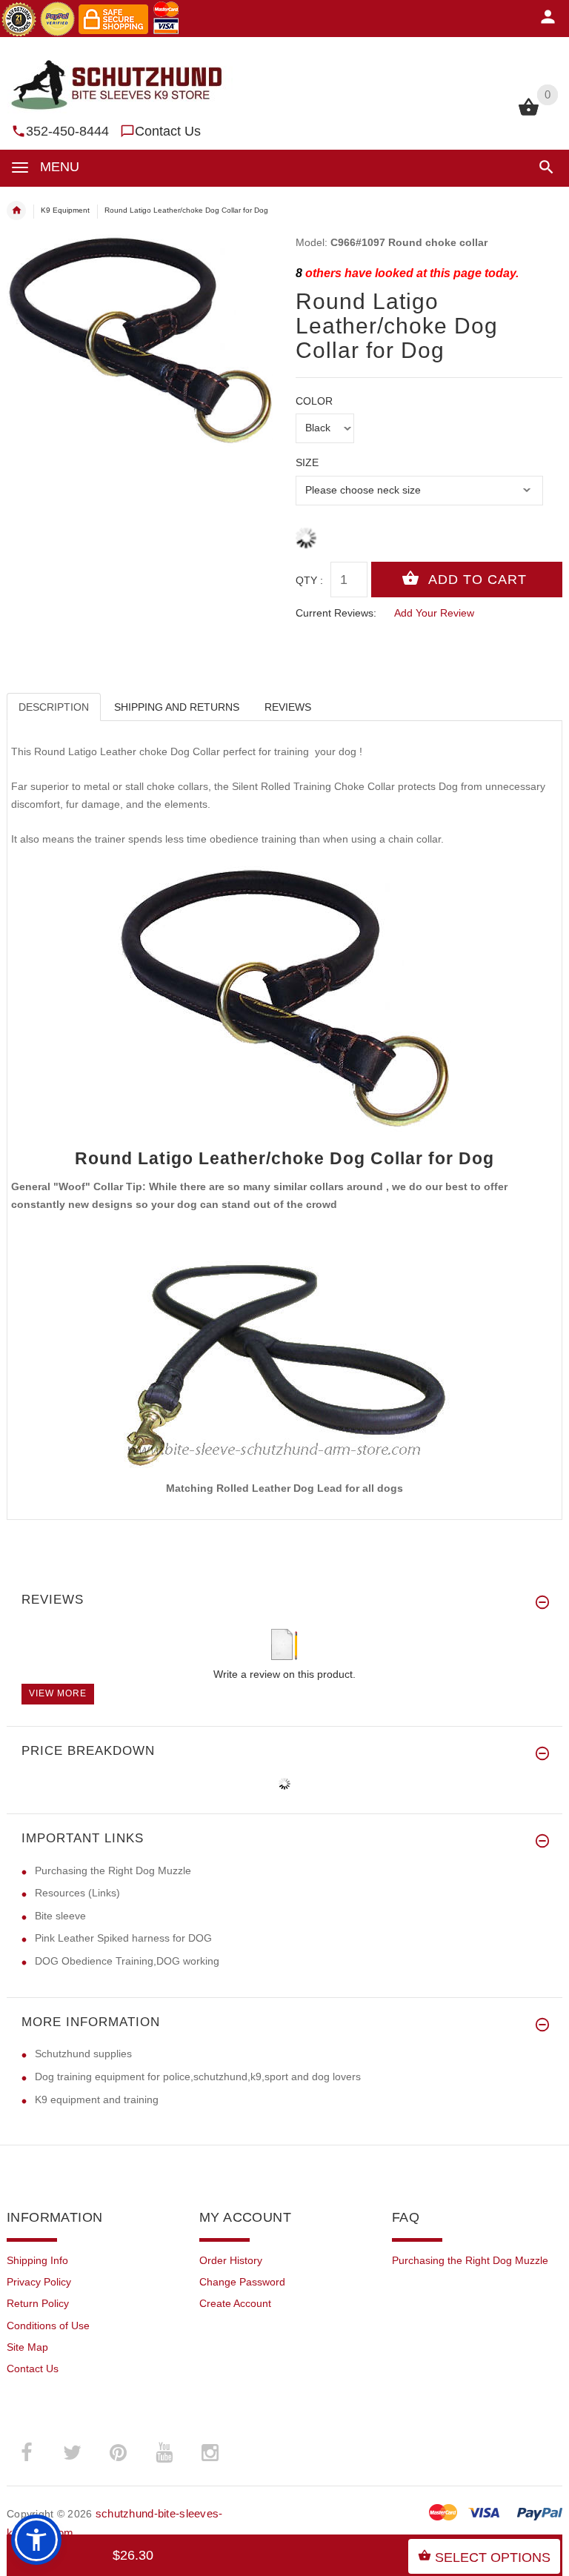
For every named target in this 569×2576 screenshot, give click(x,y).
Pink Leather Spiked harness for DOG (123, 1938)
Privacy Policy (39, 2282)
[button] (543, 167)
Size (307, 462)
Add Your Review (434, 613)
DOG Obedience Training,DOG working (127, 1961)
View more (58, 1693)
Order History (231, 2260)
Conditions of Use (48, 2326)
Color (314, 401)
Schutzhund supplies (83, 2054)
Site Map (27, 2347)
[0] (529, 114)
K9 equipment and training (97, 2099)
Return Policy (38, 2303)
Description (54, 707)
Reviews (288, 707)
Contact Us (168, 131)
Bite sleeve (60, 1916)
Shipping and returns (177, 707)
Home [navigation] (16, 210)
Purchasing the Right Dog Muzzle (113, 1870)
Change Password (242, 2282)
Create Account (235, 2303)
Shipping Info (37, 2260)
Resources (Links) (77, 1893)
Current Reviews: (336, 613)
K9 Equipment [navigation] (65, 210)
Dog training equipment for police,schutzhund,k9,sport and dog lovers (198, 2077)
